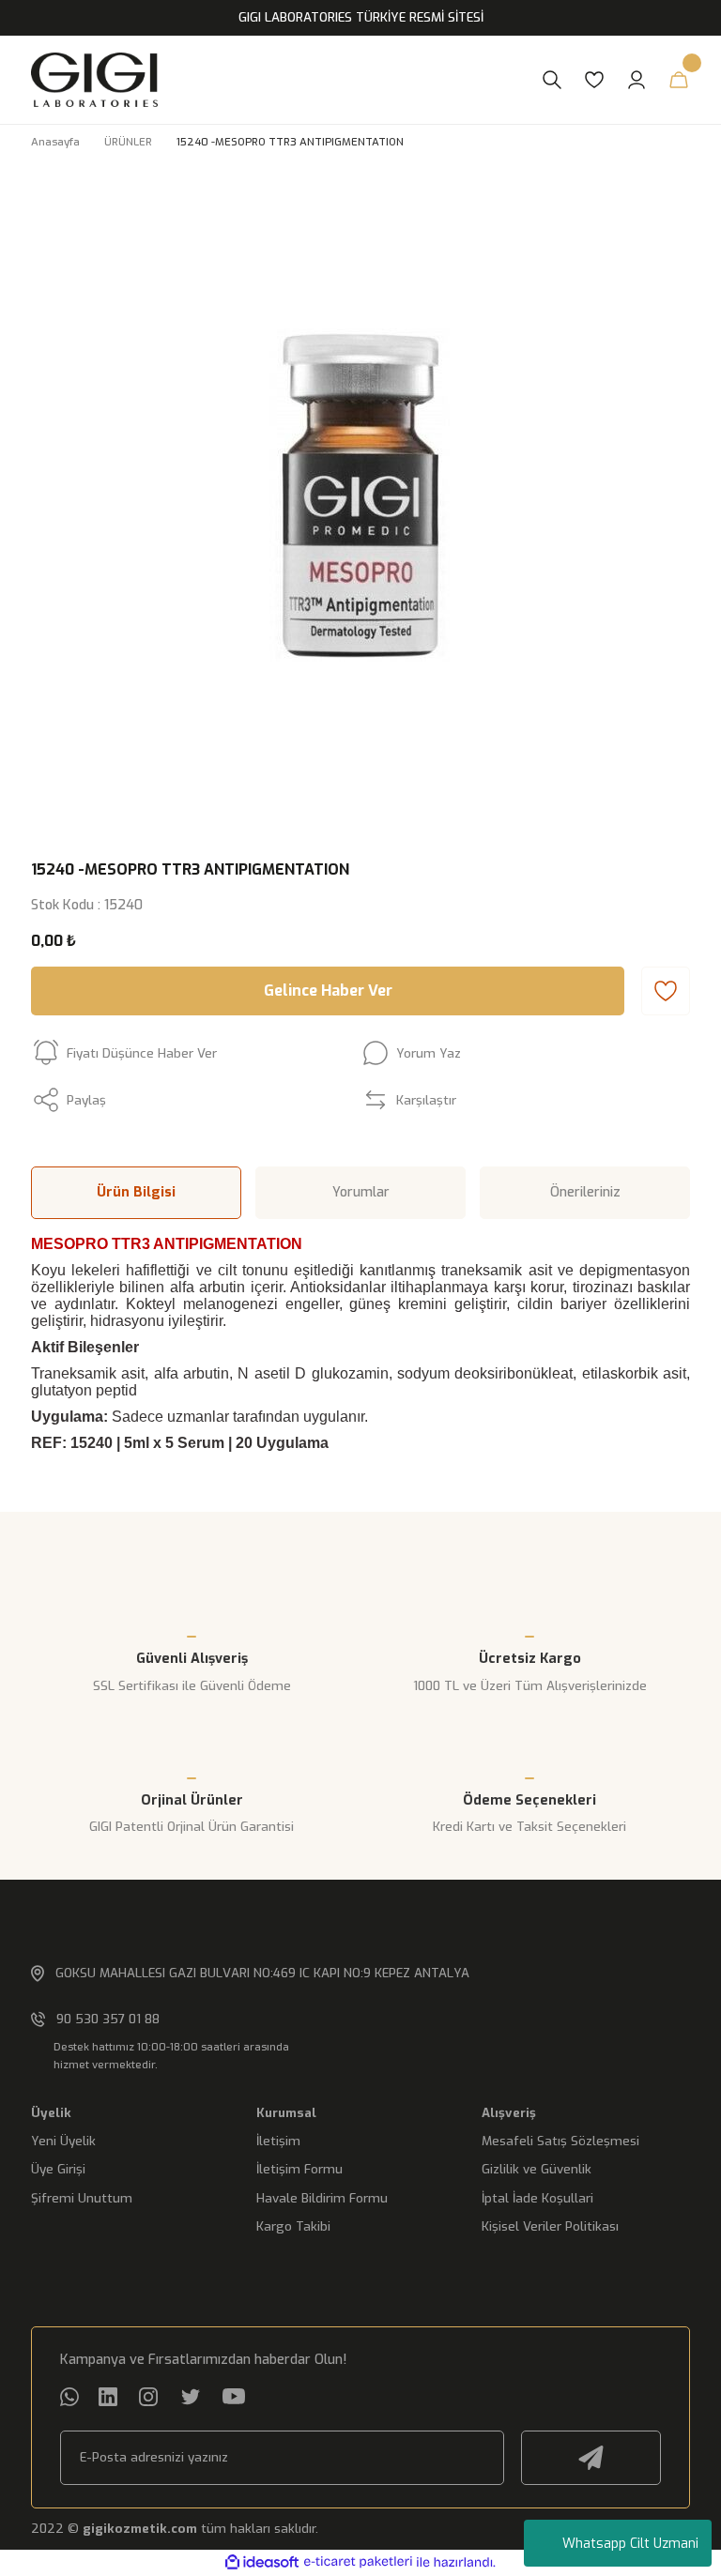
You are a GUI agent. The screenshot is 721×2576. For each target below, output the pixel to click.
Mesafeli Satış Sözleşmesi (560, 2141)
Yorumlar (361, 1192)
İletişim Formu (299, 2169)
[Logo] (277, 80)
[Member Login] (637, 80)
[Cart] (679, 80)
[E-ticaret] (358, 2562)
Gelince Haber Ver (328, 991)
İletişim (278, 2141)
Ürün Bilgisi (136, 1192)
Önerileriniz (585, 1192)
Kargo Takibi (293, 2226)
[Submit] (591, 2458)
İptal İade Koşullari (537, 2198)
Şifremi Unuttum (82, 2198)
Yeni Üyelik (63, 2141)
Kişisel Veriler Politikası (550, 2226)
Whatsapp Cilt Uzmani (630, 2544)
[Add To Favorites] (666, 991)
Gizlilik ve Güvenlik (537, 2169)
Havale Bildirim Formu (322, 2198)
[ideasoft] (262, 2563)
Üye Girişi (58, 2169)
